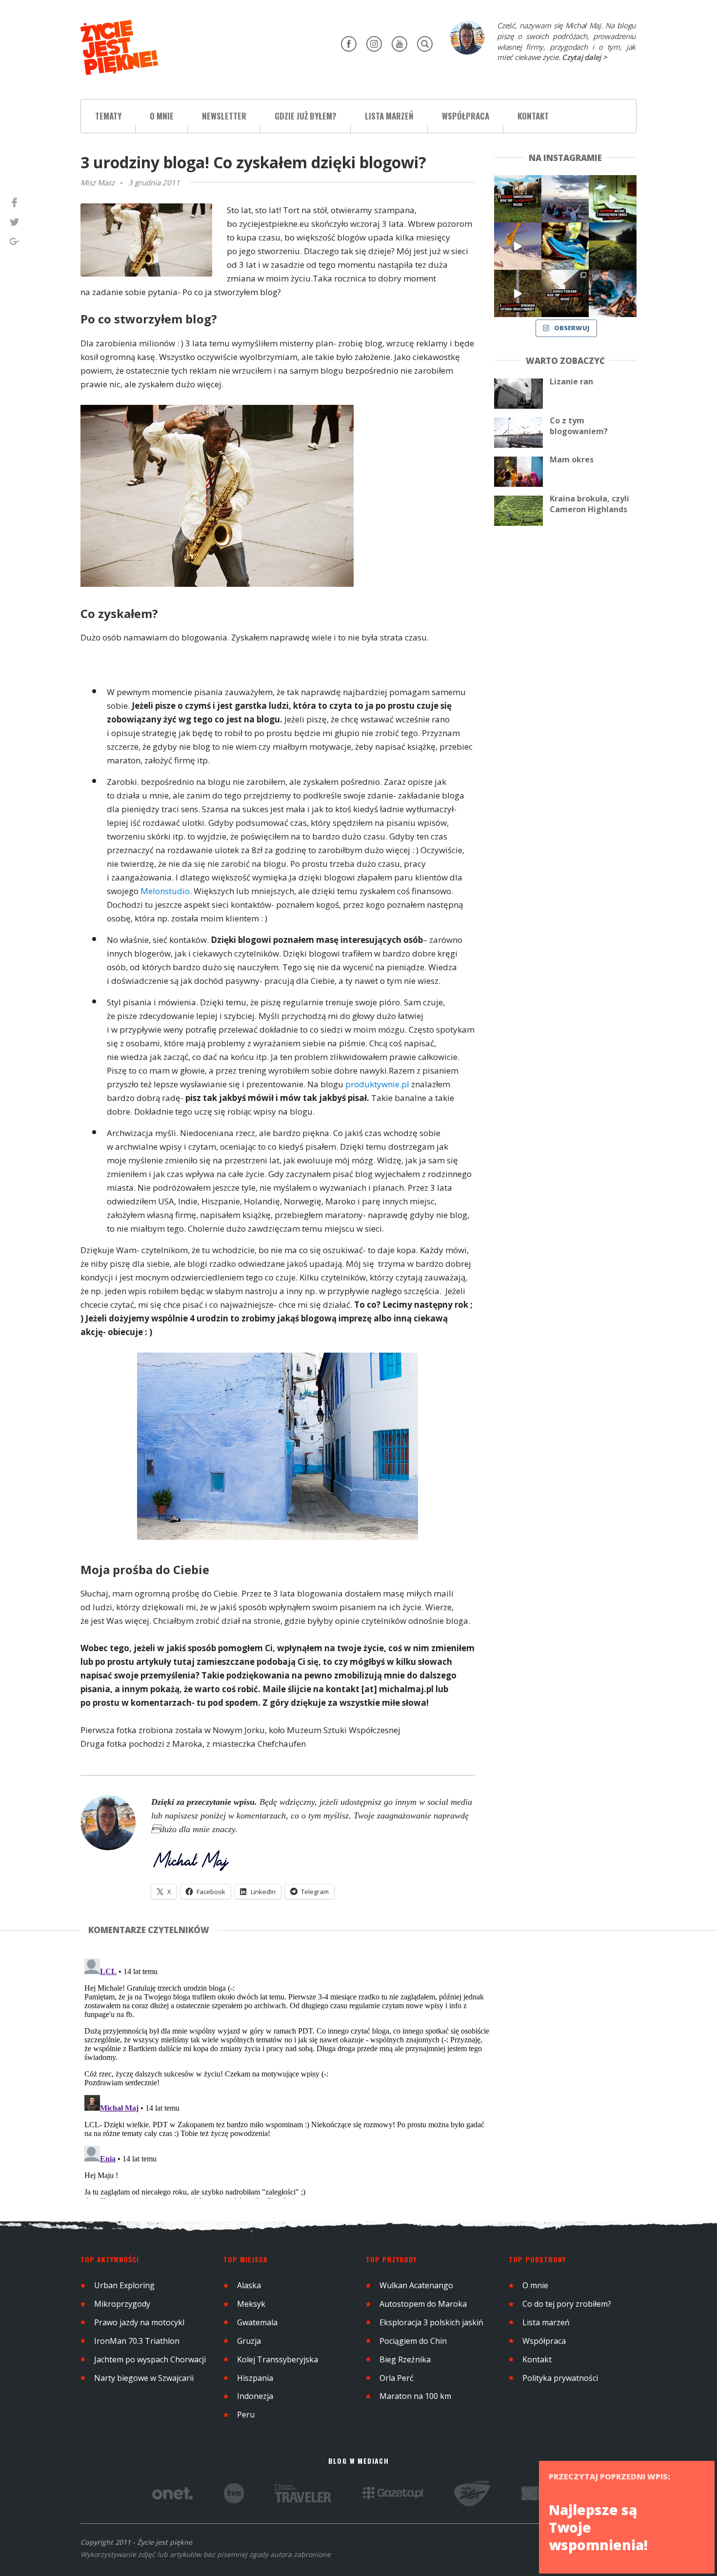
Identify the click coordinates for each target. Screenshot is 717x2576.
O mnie (162, 116)
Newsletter (224, 116)
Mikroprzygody (122, 2304)
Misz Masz (98, 182)
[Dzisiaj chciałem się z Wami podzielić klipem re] (518, 246)
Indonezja (255, 2396)
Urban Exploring (124, 2285)
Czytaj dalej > (585, 57)
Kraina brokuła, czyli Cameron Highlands (589, 504)
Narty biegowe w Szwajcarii (144, 2378)
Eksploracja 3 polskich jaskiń (431, 2322)
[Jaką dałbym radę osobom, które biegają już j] (565, 246)
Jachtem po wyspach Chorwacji (150, 2359)
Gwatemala (257, 2322)
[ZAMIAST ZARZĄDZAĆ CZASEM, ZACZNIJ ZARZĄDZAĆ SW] (612, 293)
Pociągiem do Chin (413, 2341)
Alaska (249, 2285)
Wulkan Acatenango (416, 2285)
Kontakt (533, 116)
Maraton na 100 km (415, 2396)
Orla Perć (397, 2378)
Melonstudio (165, 891)
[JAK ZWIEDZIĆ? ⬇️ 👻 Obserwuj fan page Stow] (612, 199)
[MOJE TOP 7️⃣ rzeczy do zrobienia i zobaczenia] (518, 199)
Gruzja (249, 2341)
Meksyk (251, 2304)
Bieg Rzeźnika (405, 2359)
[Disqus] (287, 2077)
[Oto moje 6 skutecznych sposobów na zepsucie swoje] (518, 293)
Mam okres (572, 459)
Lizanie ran (571, 381)
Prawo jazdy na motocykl (139, 2322)
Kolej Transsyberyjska (278, 2359)
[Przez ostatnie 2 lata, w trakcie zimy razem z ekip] (565, 199)
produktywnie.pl (377, 1084)
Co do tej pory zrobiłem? (567, 2304)
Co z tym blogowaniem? (579, 426)
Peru (246, 2415)
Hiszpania (255, 2378)
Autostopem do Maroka (423, 2304)
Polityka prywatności (560, 2378)
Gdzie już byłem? (306, 116)
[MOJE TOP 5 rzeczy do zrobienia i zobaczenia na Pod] (565, 293)
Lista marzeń (389, 116)
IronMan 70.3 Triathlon (137, 2341)
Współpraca (466, 116)
